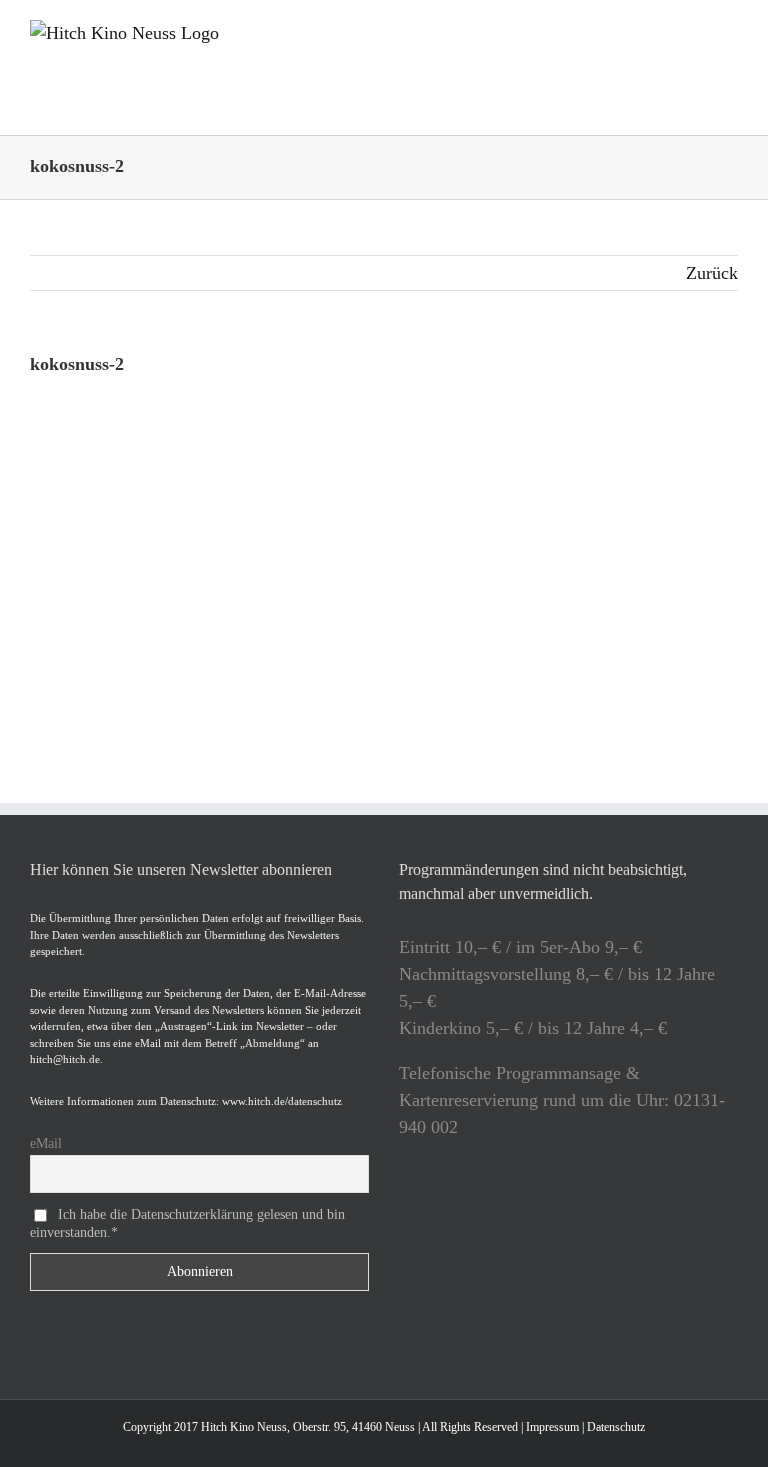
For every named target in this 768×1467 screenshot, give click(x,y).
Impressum (552, 1427)
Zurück (712, 273)
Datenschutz (616, 1427)
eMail (46, 1143)
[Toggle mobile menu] (730, 30)
